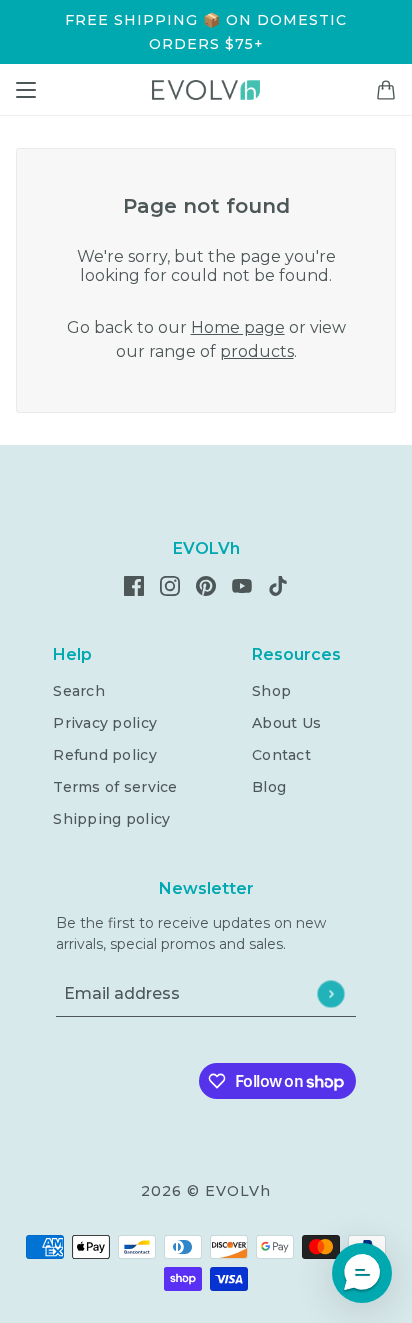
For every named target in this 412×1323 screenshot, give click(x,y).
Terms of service (115, 787)
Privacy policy (105, 723)
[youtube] (242, 585)
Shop (271, 691)
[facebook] (134, 585)
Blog (269, 787)
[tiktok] (278, 585)
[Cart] (386, 90)
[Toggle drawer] (26, 90)
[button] (362, 1273)
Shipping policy (111, 819)
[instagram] (170, 585)
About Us (286, 723)
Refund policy (105, 755)
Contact (281, 755)
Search (79, 691)
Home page (238, 327)
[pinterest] (206, 585)
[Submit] (330, 993)
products (257, 351)
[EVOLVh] (206, 90)
